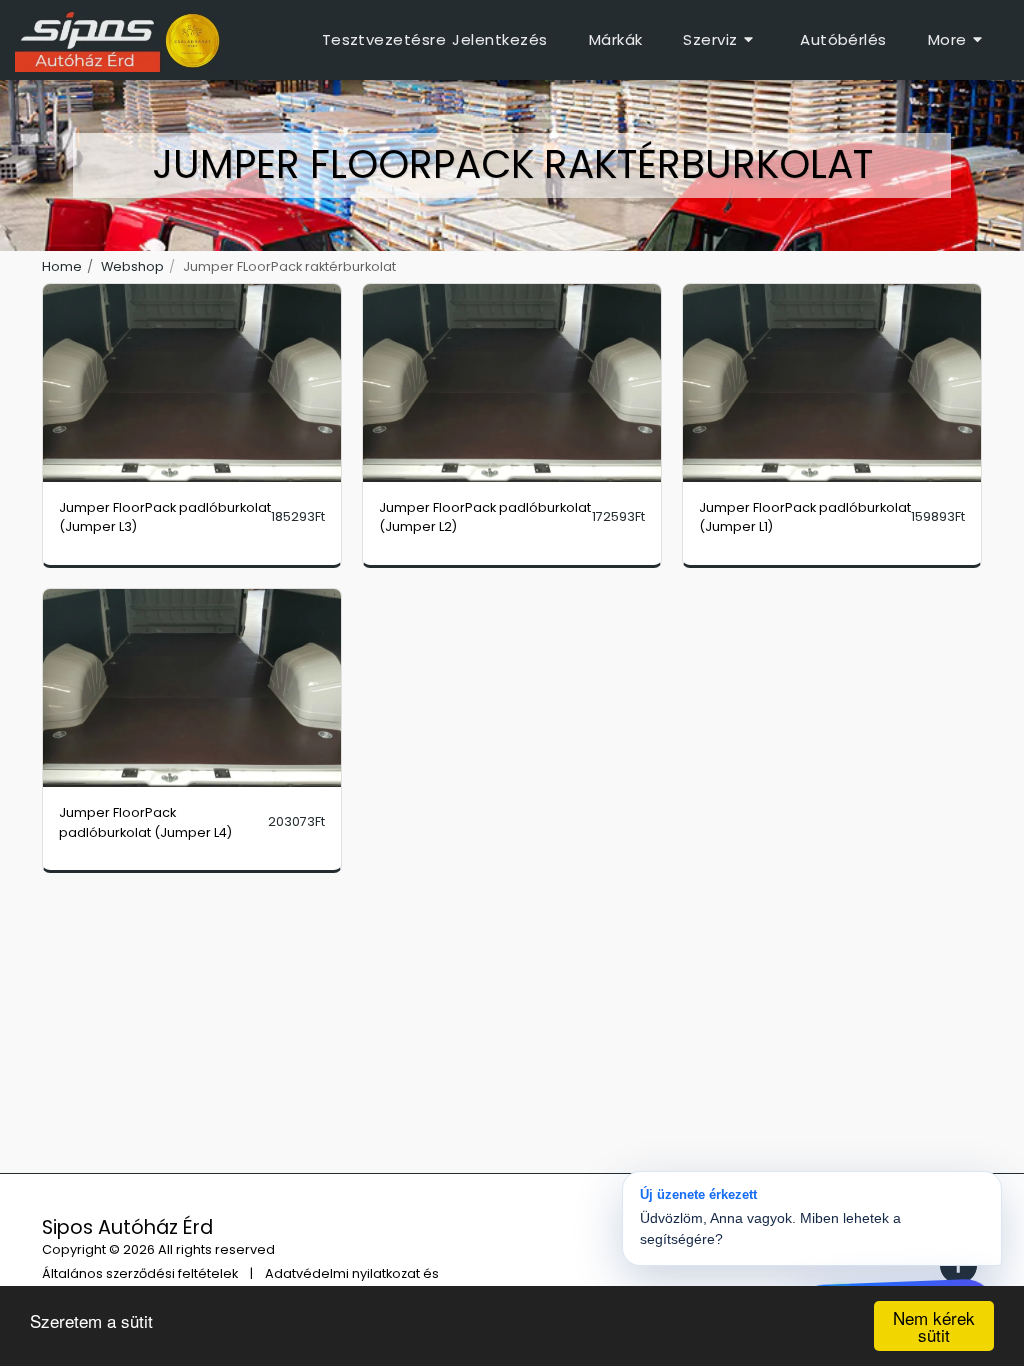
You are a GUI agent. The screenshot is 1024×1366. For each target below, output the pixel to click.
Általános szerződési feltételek (140, 1273)
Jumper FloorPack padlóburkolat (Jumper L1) (805, 517)
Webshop (132, 266)
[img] (192, 383)
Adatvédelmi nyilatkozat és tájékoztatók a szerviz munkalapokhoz (240, 1282)
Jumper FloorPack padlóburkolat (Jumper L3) (165, 517)
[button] (721, 40)
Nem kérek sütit (934, 1326)
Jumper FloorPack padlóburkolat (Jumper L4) (145, 822)
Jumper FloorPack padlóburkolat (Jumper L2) (485, 517)
